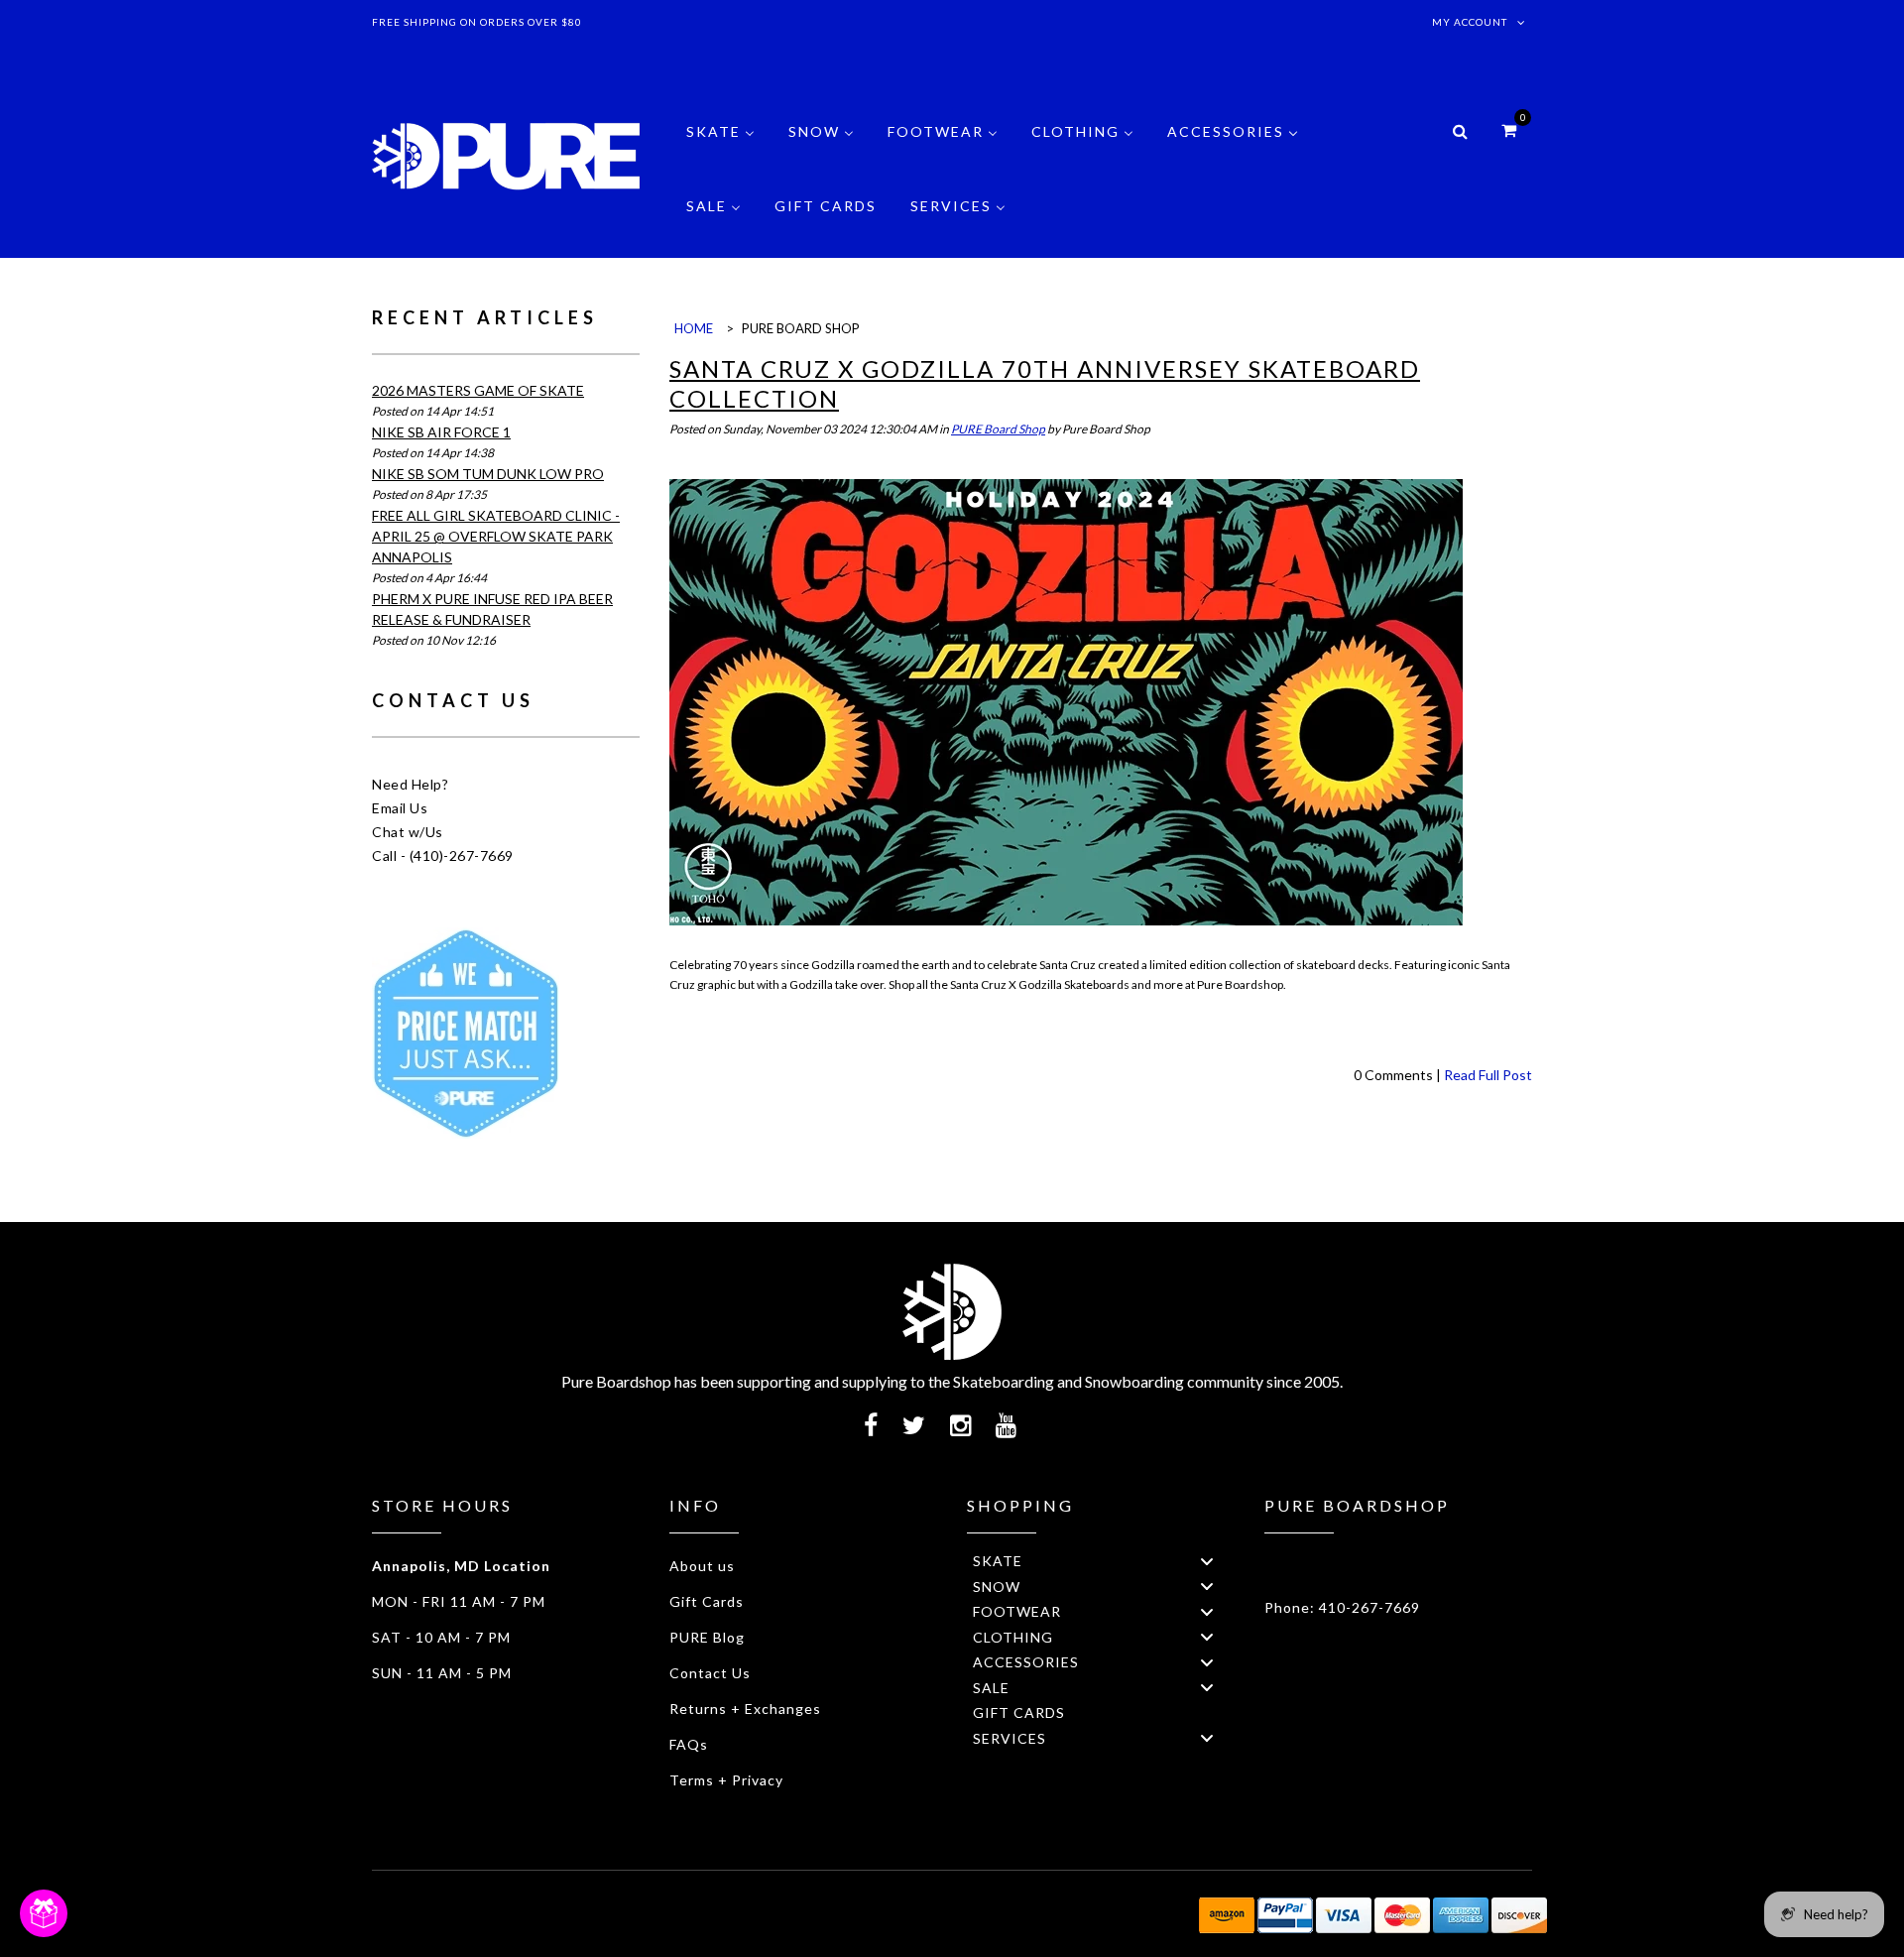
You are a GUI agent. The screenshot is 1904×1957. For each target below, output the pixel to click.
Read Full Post (1488, 1075)
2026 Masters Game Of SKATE (478, 390)
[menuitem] (720, 146)
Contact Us (710, 1673)
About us (702, 1566)
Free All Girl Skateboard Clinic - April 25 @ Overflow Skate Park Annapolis (496, 536)
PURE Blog (707, 1637)
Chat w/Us (408, 832)
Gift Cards (707, 1601)
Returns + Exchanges (745, 1709)
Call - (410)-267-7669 (443, 856)
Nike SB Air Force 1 (441, 432)
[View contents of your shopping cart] (1509, 129)
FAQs (689, 1744)
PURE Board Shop (998, 429)
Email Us (400, 808)
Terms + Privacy (726, 1780)
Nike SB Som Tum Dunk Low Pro (488, 474)
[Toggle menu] (1207, 1561)
